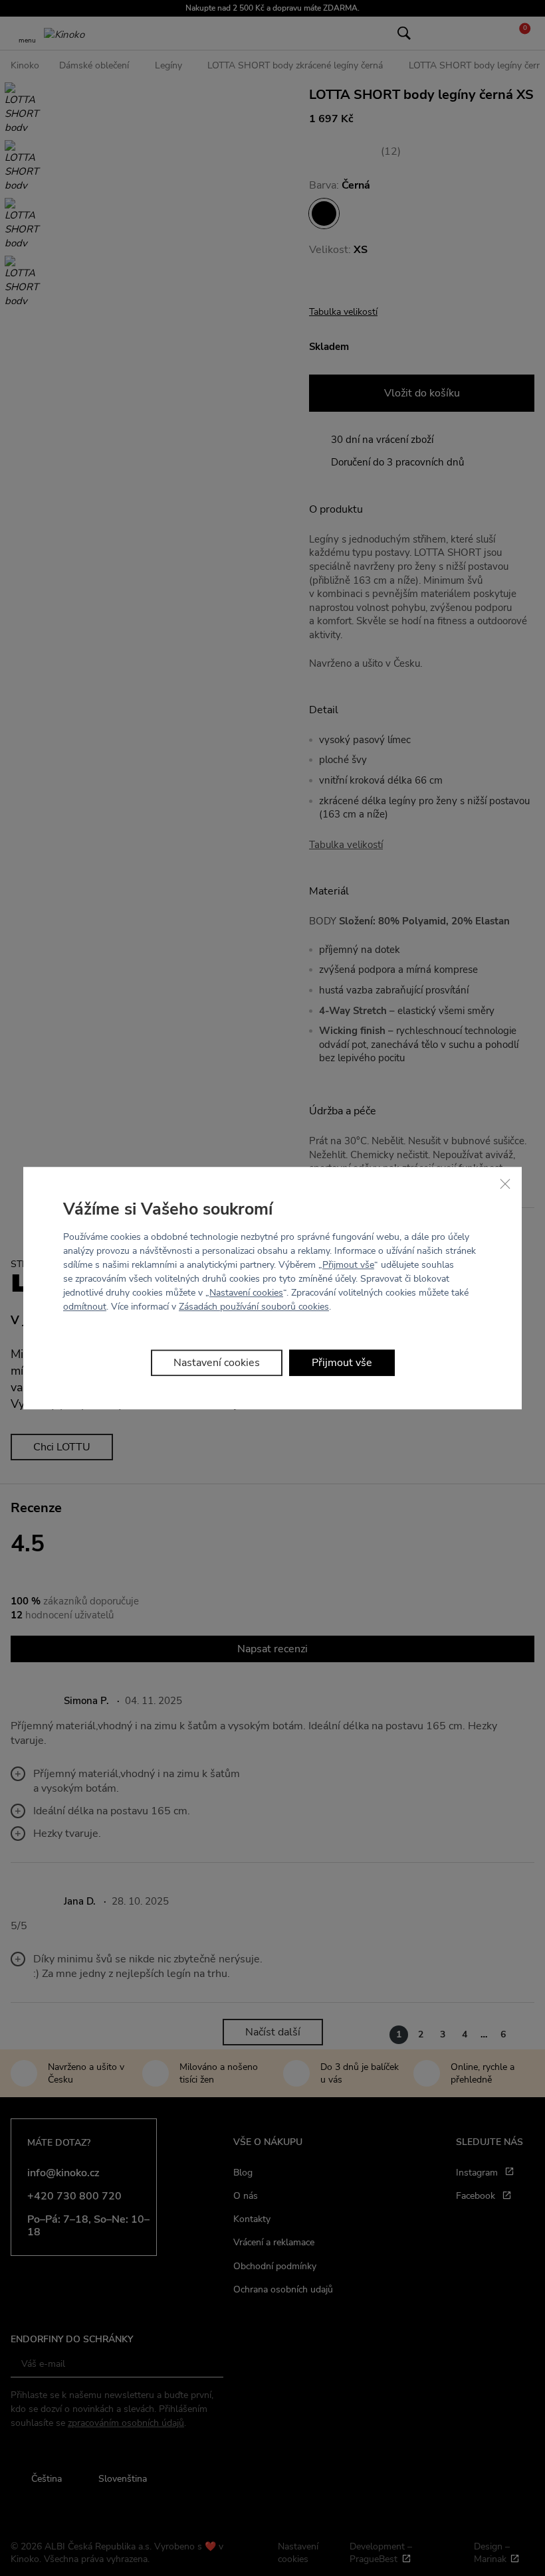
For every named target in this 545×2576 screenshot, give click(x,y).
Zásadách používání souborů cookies (254, 1307)
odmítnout (85, 1307)
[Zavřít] (505, 1183)
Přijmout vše (348, 1265)
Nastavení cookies (246, 1293)
